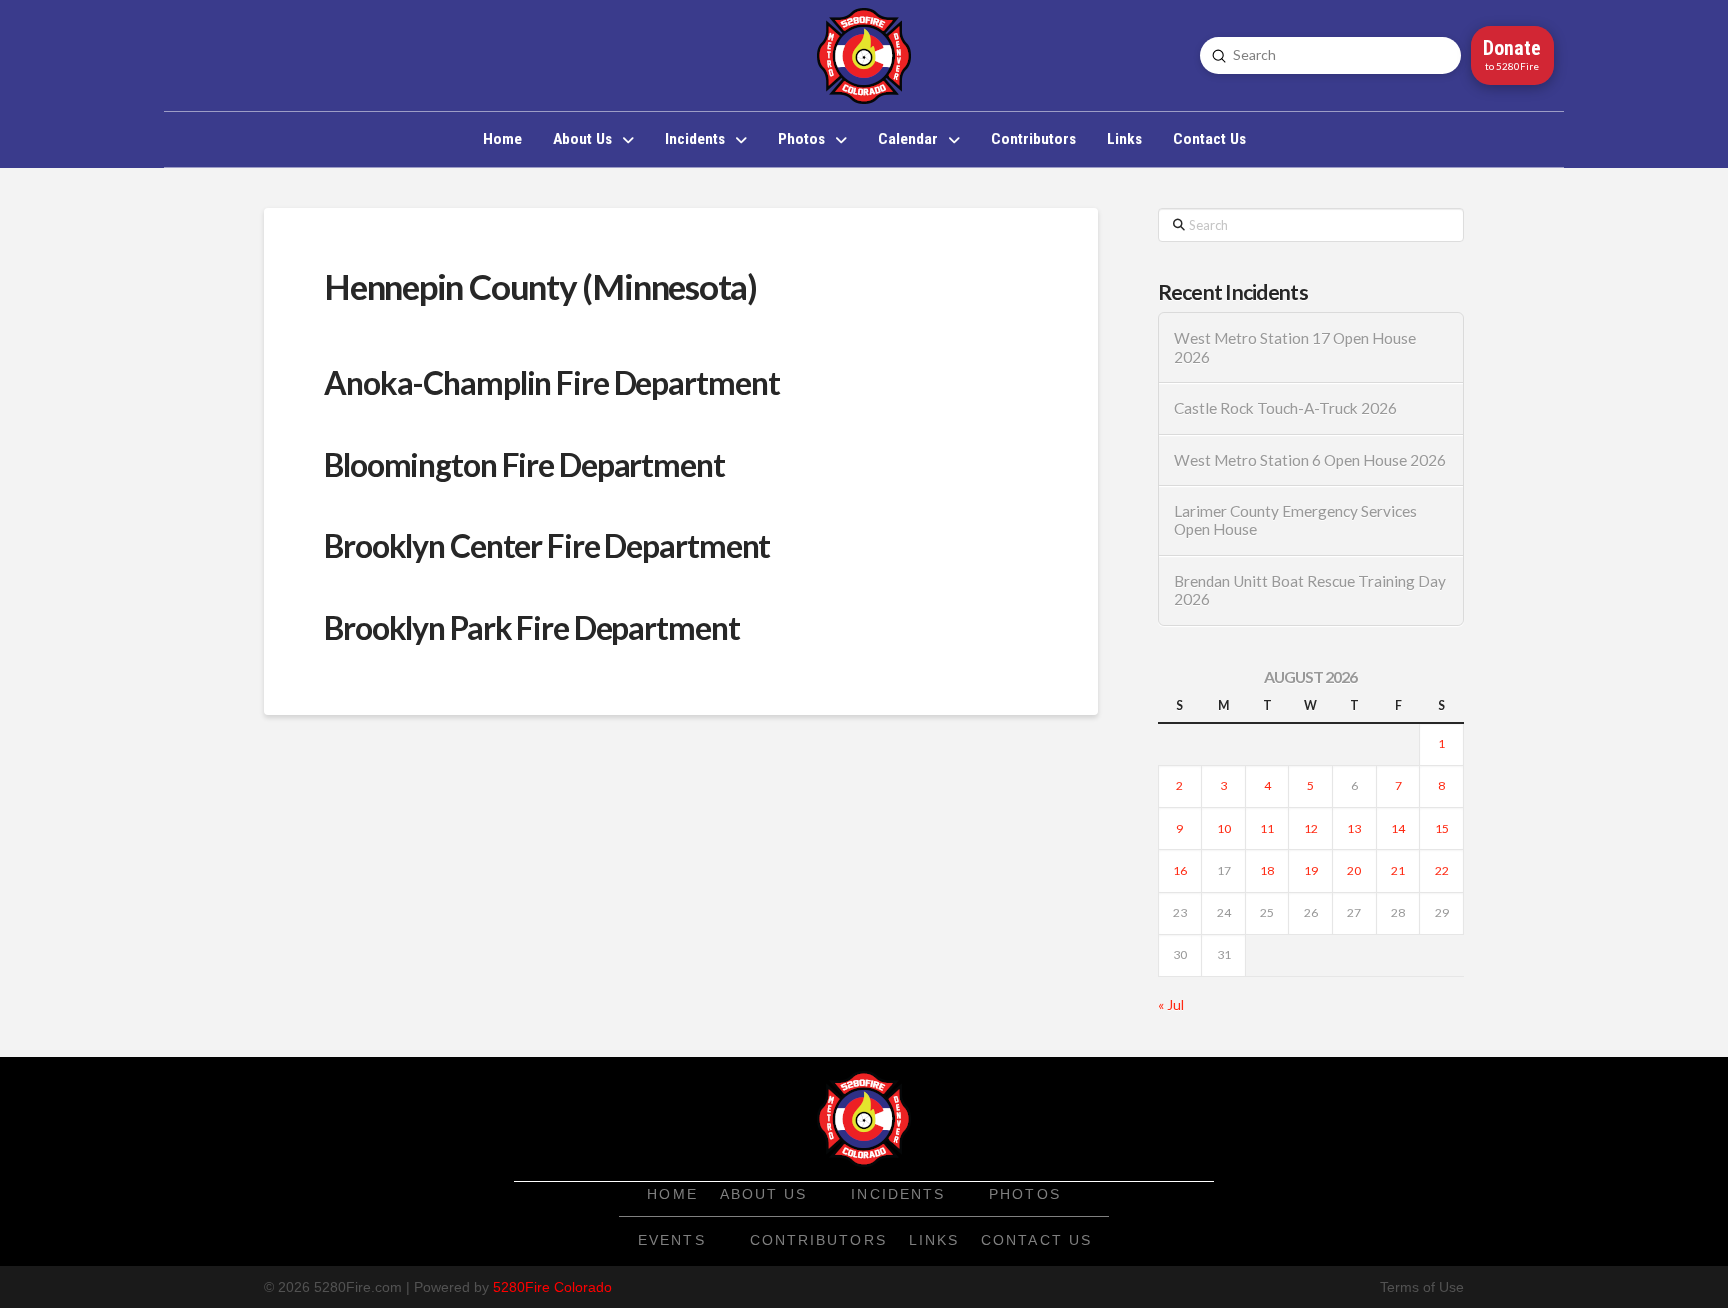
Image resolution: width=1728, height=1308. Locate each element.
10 (1224, 828)
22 (1442, 870)
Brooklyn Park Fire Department (532, 627)
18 (1267, 870)
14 (1398, 828)
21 (1398, 870)
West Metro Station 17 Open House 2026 (1295, 347)
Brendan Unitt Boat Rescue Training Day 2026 (1310, 590)
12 (1311, 828)
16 (1180, 870)
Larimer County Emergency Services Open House (1295, 520)
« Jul (1171, 1004)
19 (1311, 870)
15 (1442, 828)
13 (1354, 828)
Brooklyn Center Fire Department (547, 545)
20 (1354, 870)
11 (1267, 828)
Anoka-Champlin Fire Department (551, 382)
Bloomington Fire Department (524, 464)
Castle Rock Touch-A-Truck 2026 (1285, 408)
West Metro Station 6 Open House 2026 (1310, 460)
